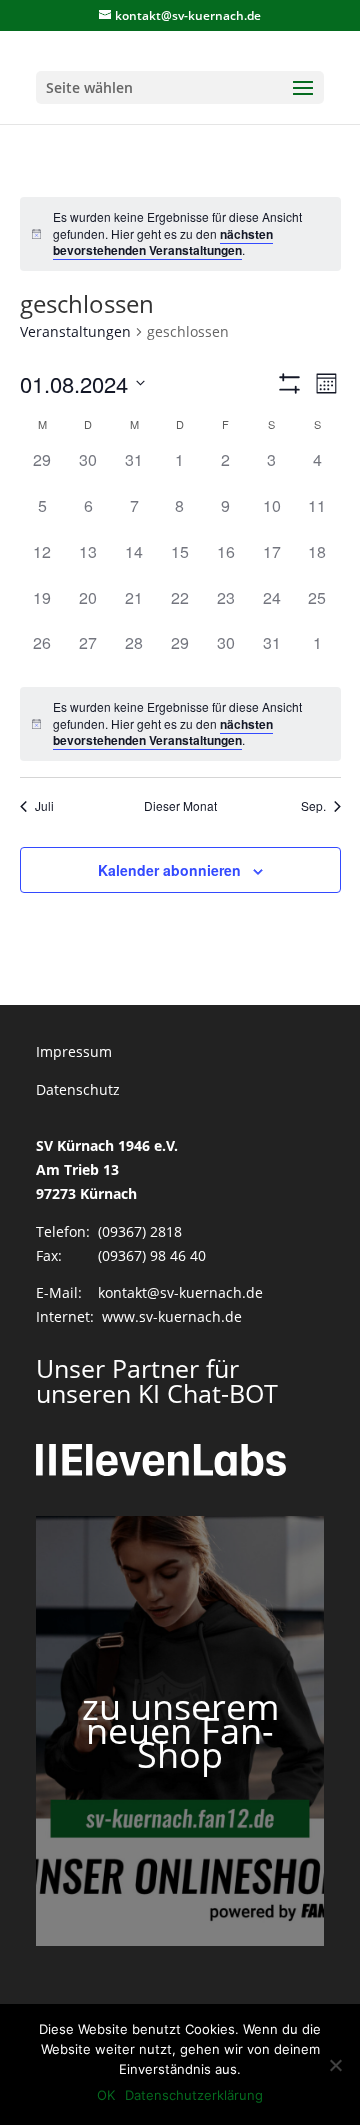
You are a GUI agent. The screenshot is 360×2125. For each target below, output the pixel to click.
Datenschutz (78, 1089)
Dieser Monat (180, 806)
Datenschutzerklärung (194, 2095)
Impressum (74, 1051)
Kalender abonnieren (169, 870)
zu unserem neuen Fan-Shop (180, 1730)
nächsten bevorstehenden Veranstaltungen (163, 242)
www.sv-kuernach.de (172, 1316)
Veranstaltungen (75, 331)
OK (106, 2095)
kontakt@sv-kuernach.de (180, 1292)
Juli (44, 806)
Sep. (313, 806)
